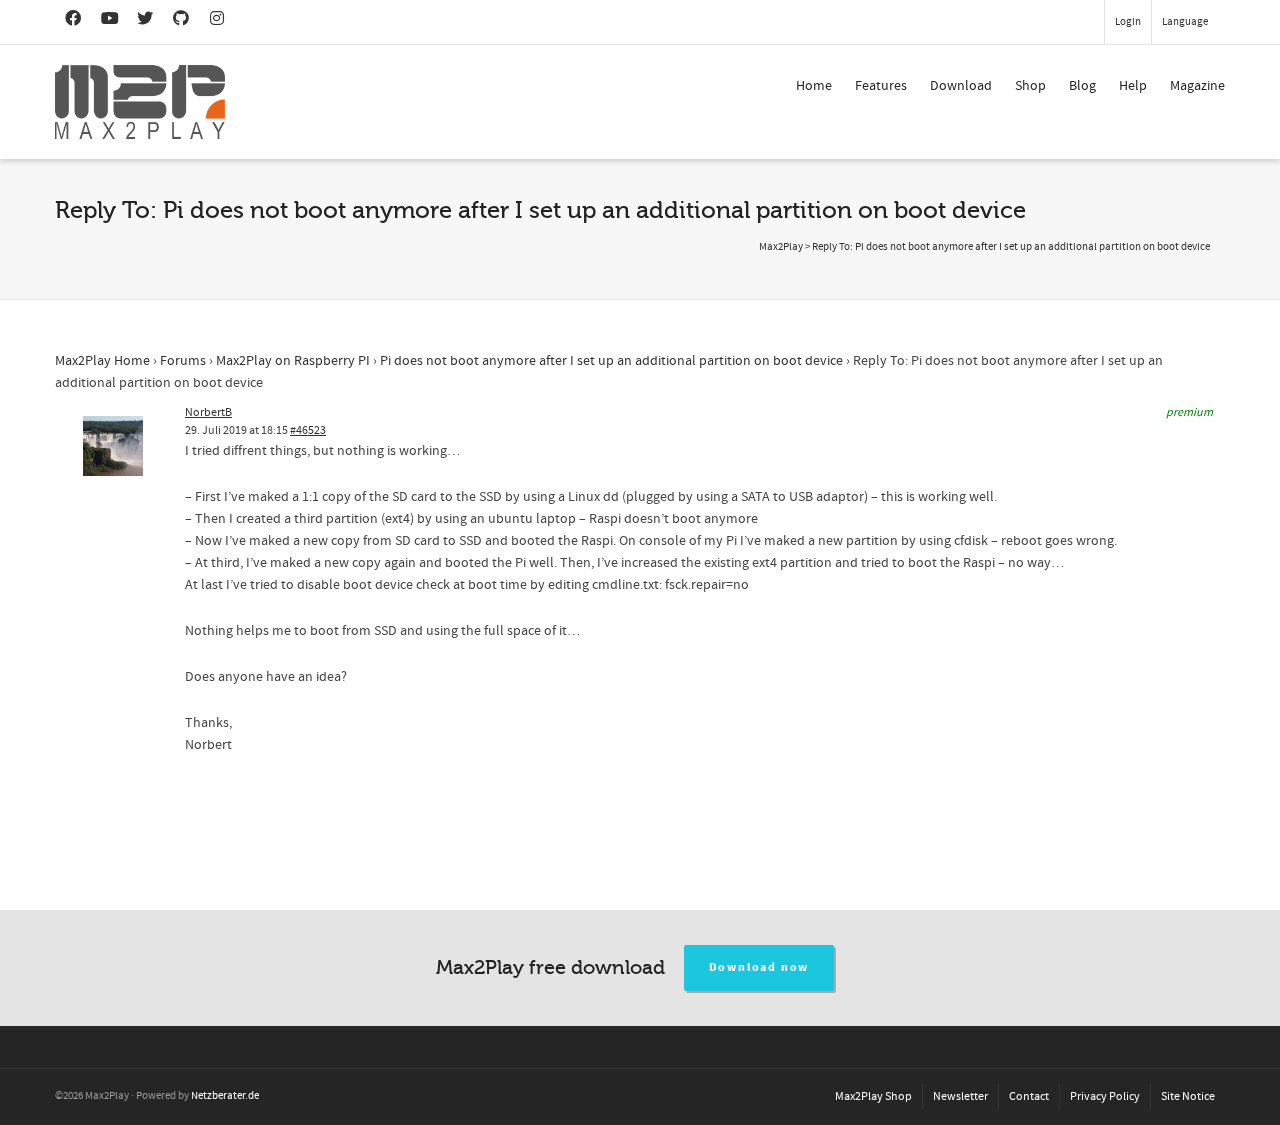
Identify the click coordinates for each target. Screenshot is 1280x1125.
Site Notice (1188, 1096)
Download (961, 86)
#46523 (308, 430)
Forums (183, 361)
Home (814, 86)
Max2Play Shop (873, 1096)
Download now (759, 967)
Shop (1030, 86)
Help (1133, 86)
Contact (1029, 1096)
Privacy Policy (1105, 1096)
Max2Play (781, 247)
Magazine (1197, 86)
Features (881, 86)
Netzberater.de (225, 1096)
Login (1128, 22)
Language (1185, 22)
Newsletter (960, 1096)
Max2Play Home (102, 361)
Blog (1082, 86)
